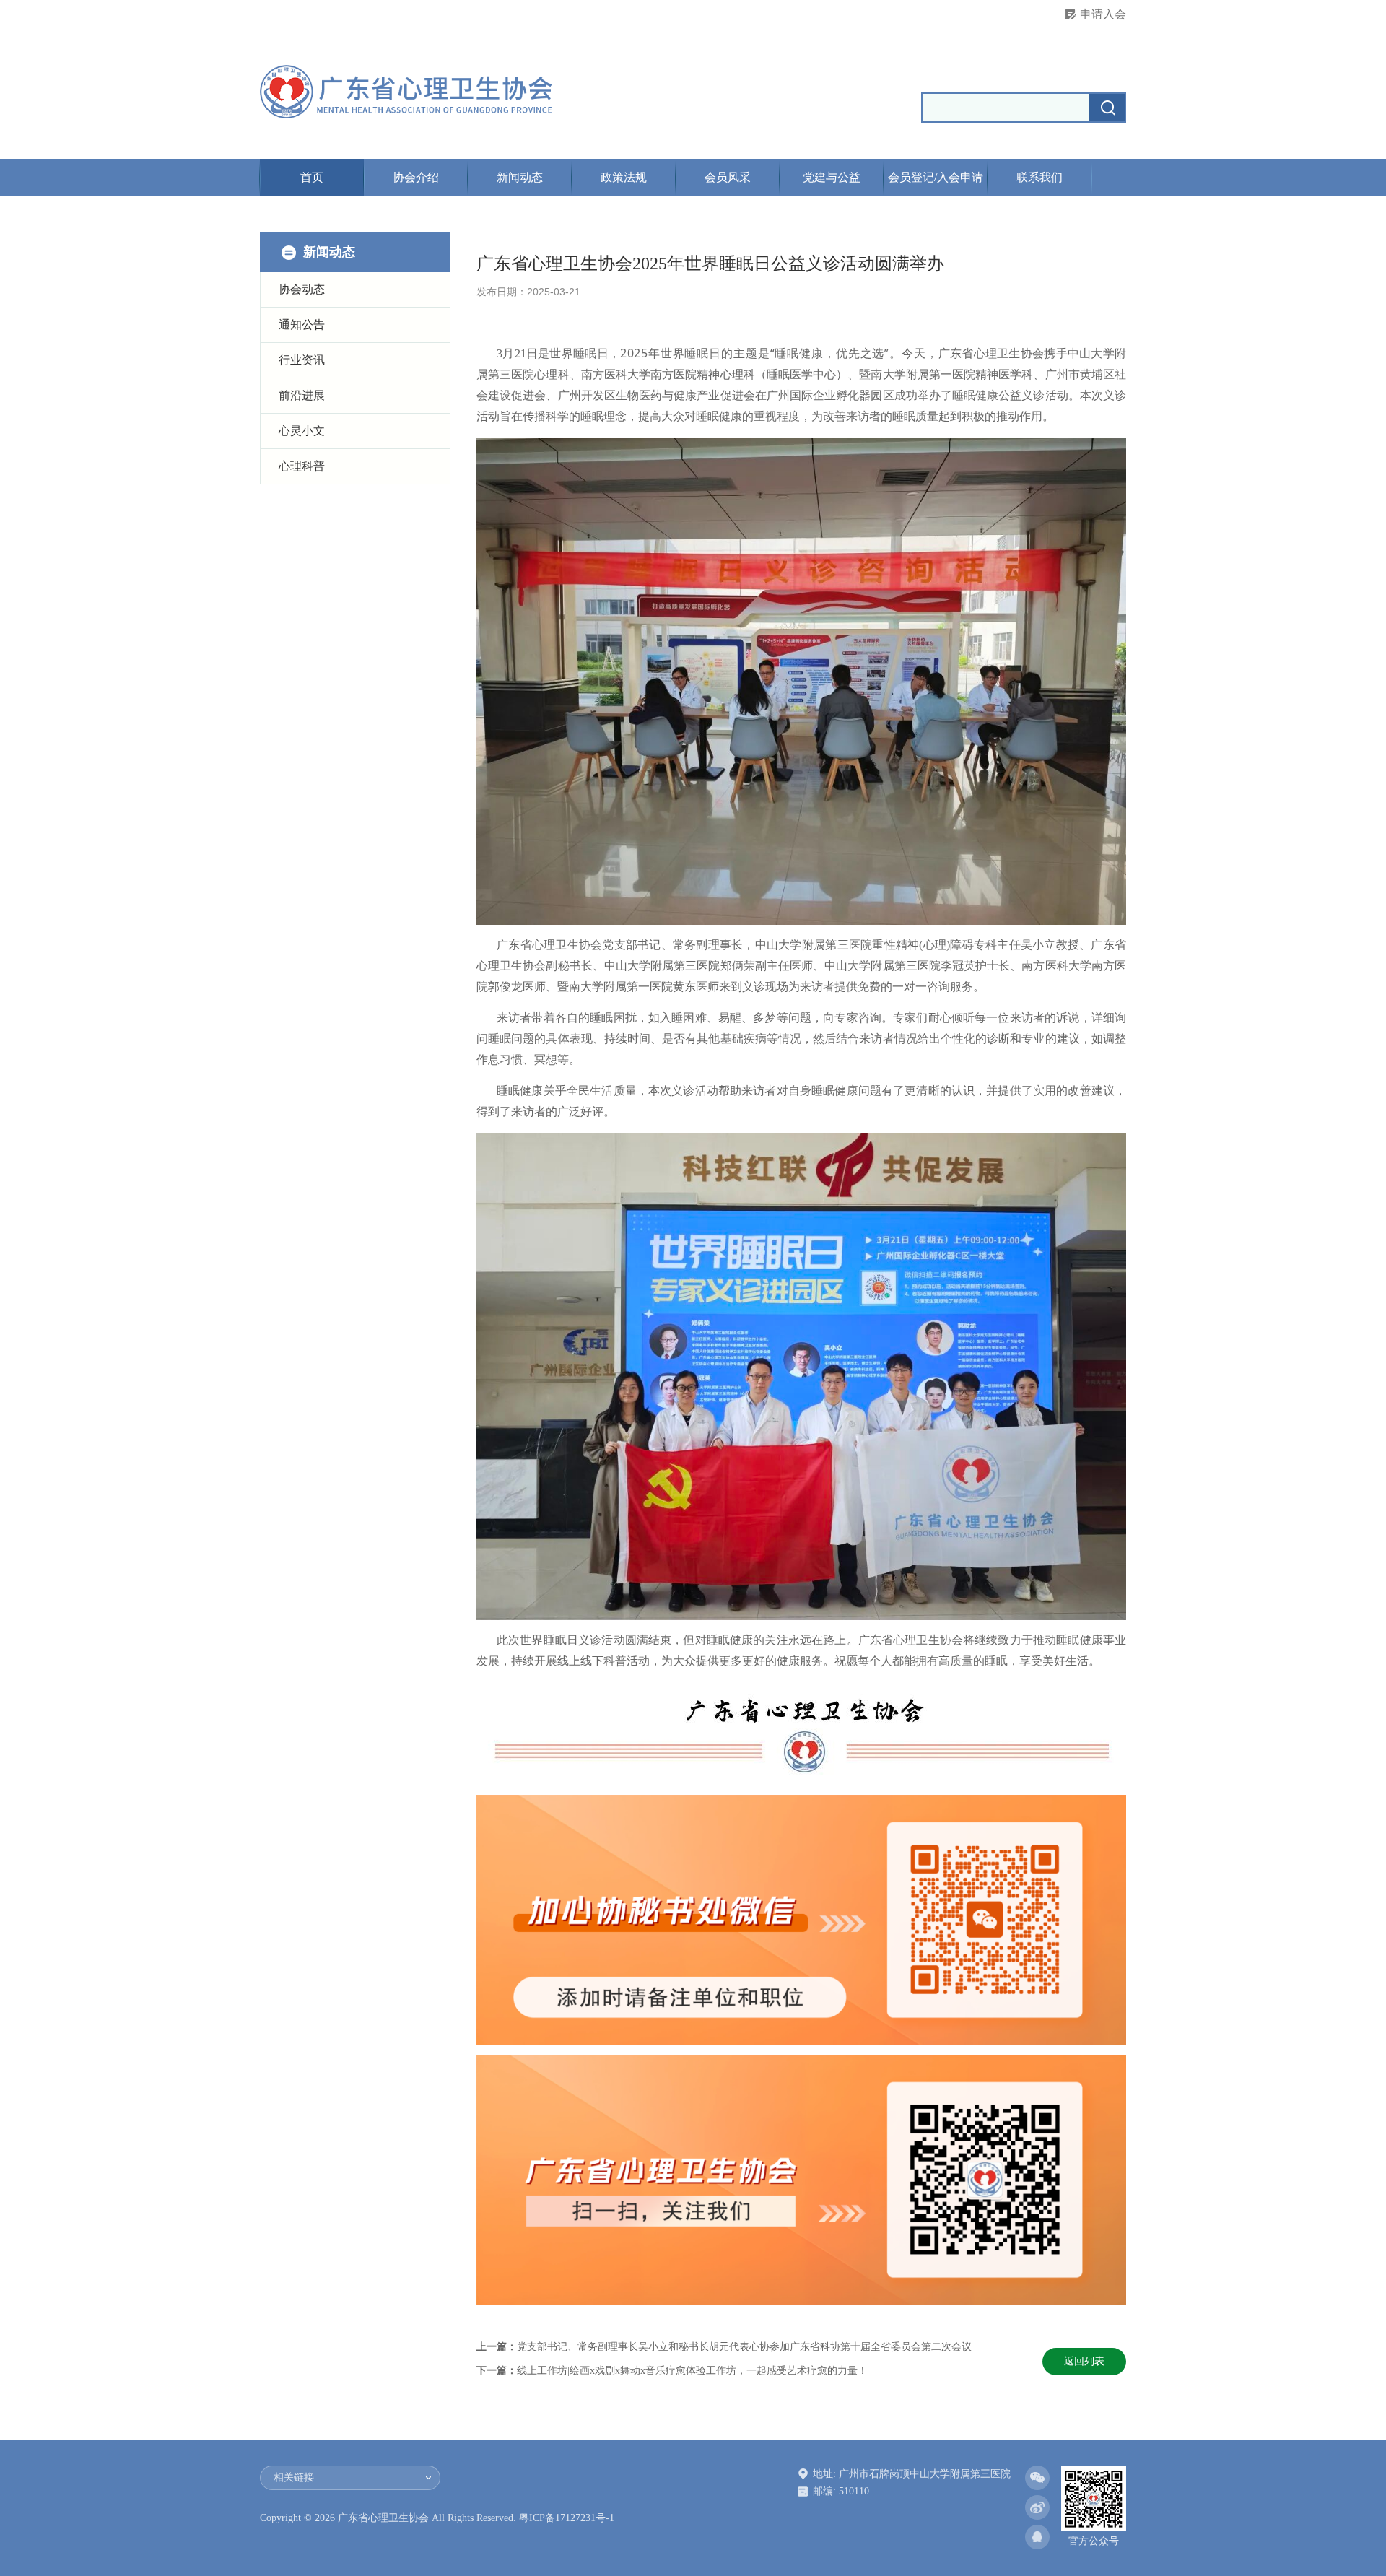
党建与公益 (832, 177)
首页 (312, 177)
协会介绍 (416, 177)
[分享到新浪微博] (1037, 2507)
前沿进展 (302, 395)
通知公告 (302, 325)
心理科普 (302, 466)
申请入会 (1103, 14)
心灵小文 (302, 431)
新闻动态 (520, 177)
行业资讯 (302, 360)
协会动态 (302, 289)
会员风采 (728, 177)
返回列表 (1084, 2361)
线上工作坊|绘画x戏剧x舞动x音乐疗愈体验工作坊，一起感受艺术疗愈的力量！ (692, 2371)
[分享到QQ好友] (1037, 2537)
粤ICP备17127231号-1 (567, 2518)
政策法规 (624, 177)
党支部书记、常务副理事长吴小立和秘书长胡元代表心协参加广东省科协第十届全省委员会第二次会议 (744, 2347)
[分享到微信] (1037, 2478)
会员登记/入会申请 (936, 177)
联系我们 (1039, 177)
